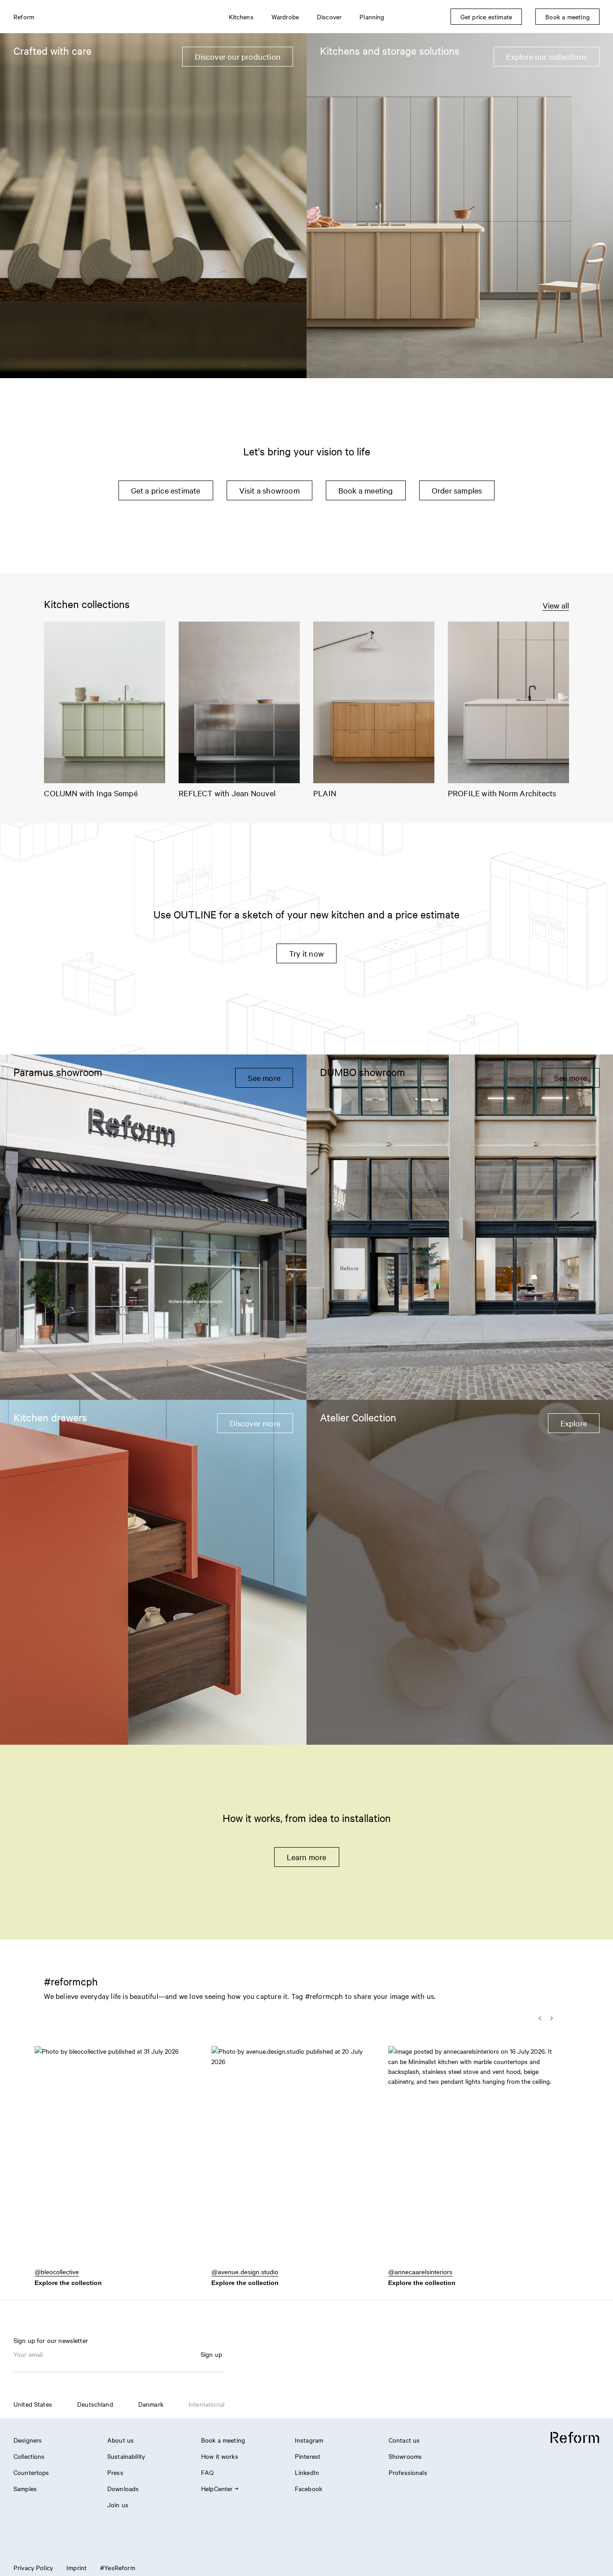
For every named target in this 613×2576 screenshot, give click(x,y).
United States (33, 2404)
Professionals (408, 2472)
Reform (24, 17)
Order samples (457, 490)
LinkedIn (307, 2472)
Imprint (77, 2567)
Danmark (151, 2404)
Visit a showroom (269, 490)
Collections (29, 2456)
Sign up (211, 2354)
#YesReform (118, 2567)
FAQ (207, 2472)
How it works (220, 2456)
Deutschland (95, 2404)
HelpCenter (217, 2488)
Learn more (307, 1857)
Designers (28, 2440)
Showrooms (405, 2456)
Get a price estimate (166, 490)
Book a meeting (366, 490)
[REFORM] (575, 2438)
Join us (118, 2505)
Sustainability (126, 2456)
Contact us (404, 2440)
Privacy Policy (33, 2567)
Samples (25, 2488)
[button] (118, 2161)
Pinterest (308, 2456)
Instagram (309, 2440)
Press (115, 2472)
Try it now (306, 953)
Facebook (309, 2488)
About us (120, 2440)
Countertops (31, 2472)
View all (556, 605)
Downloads (123, 2488)
